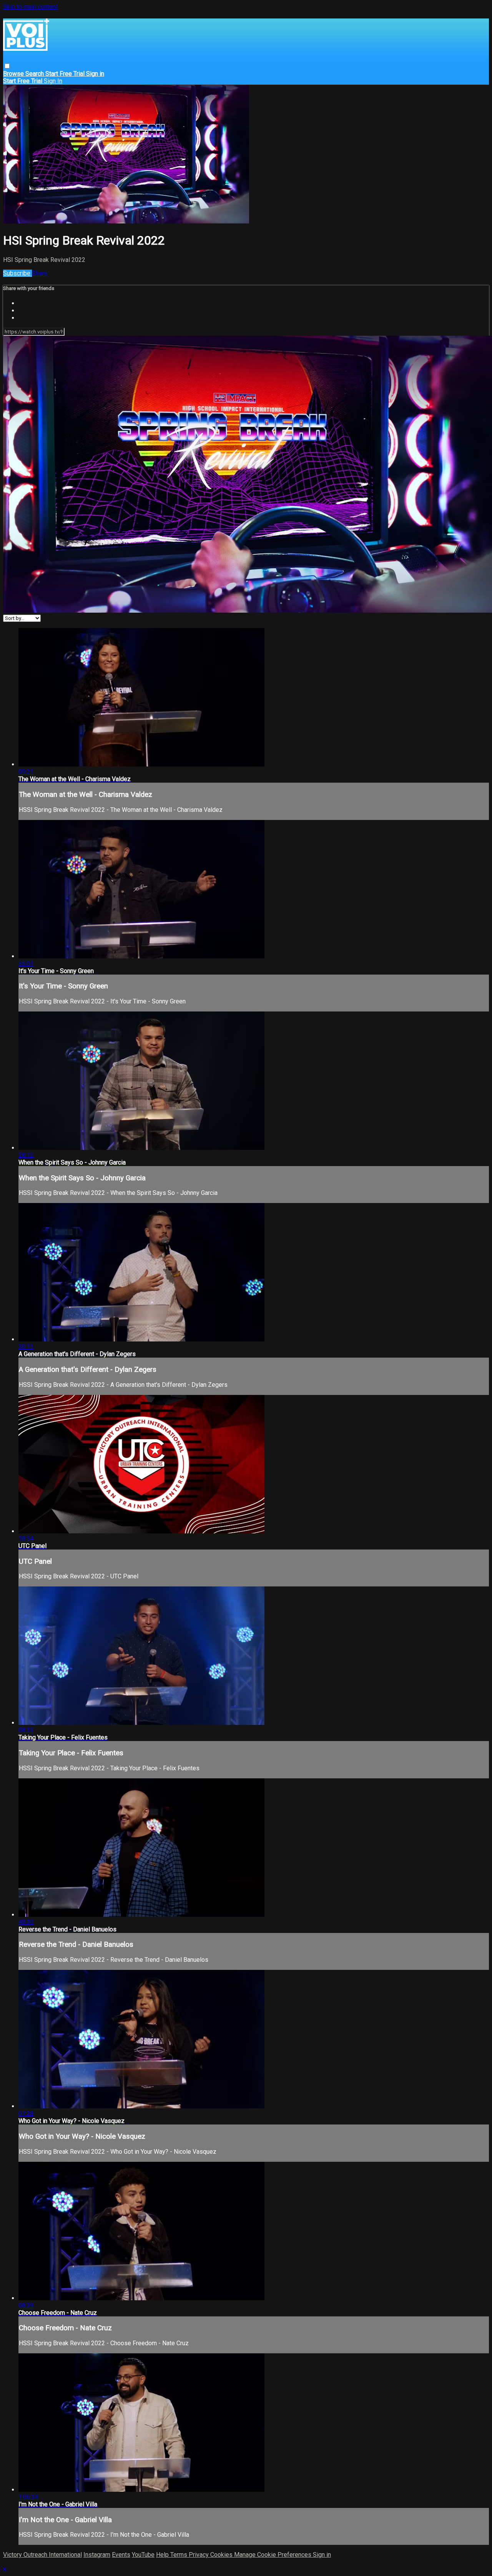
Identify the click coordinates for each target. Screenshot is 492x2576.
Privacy (199, 2555)
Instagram (97, 2555)
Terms (180, 2555)
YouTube (143, 2555)
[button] (7, 66)
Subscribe (17, 273)
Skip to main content (30, 7)
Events (121, 2555)
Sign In (53, 81)
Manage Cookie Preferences (273, 2555)
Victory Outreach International (42, 2555)
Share (40, 273)
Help (163, 2555)
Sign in (95, 74)
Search (35, 74)
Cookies (222, 2555)
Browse (14, 74)
